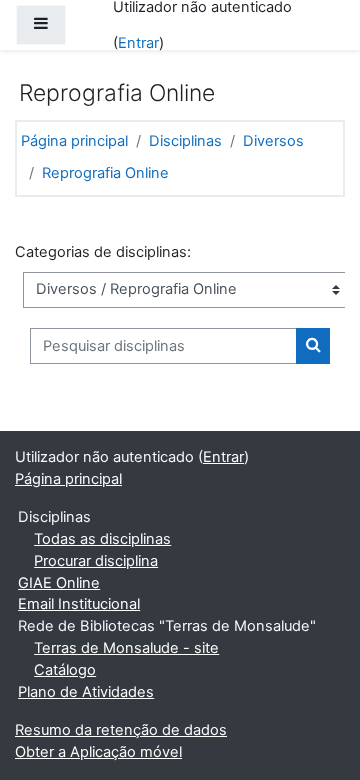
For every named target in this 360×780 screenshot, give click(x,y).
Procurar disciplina (96, 561)
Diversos (273, 141)
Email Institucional (79, 604)
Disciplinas (185, 141)
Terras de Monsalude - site (126, 648)
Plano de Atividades (86, 692)
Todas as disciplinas (102, 539)
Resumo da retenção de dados (121, 730)
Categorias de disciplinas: (103, 252)
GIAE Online (59, 583)
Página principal (74, 141)
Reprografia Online (105, 173)
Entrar (138, 43)
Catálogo (65, 670)
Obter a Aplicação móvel (98, 752)
